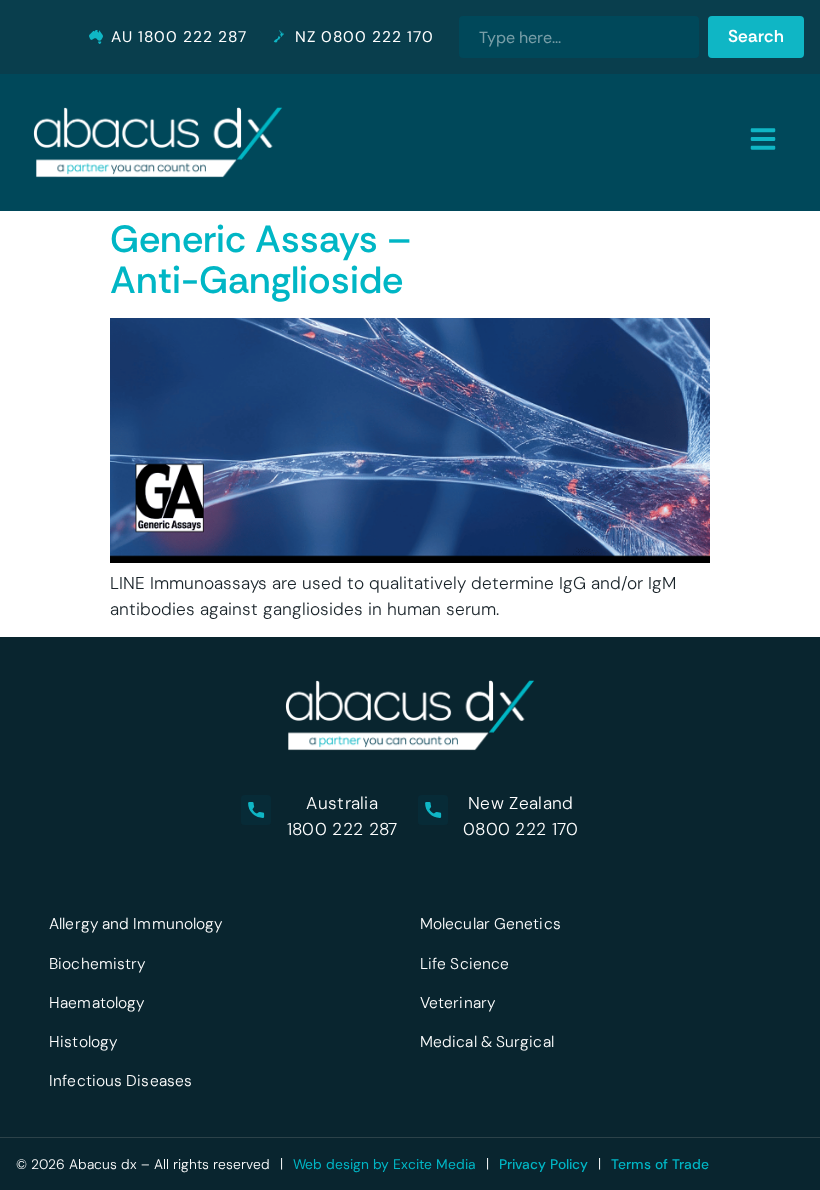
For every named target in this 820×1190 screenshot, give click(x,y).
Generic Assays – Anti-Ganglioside (261, 260)
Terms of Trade (660, 1164)
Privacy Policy (543, 1164)
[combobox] (579, 37)
